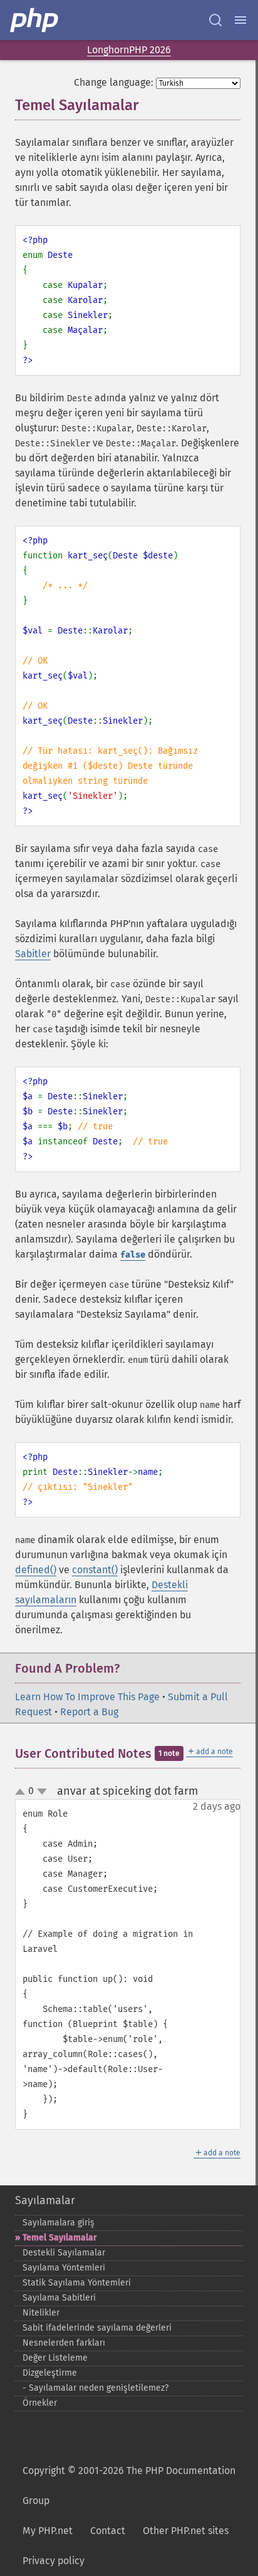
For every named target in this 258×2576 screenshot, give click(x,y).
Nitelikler (41, 2313)
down (42, 1792)
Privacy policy (54, 2561)
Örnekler (40, 2403)
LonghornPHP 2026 (129, 50)
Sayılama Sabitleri (59, 2298)
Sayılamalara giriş (59, 2223)
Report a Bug (89, 1712)
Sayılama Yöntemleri (64, 2268)
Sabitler (33, 954)
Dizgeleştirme (50, 2373)
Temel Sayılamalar (60, 2238)
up (23, 1792)
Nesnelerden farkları (64, 2343)
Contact (108, 2531)
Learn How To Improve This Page (87, 1697)
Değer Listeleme (55, 2358)
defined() (36, 1570)
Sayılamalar (45, 2200)
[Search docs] (215, 20)
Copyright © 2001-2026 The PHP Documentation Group (129, 2486)
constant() (95, 1570)
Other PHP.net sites (186, 2531)
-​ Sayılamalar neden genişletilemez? (95, 2388)
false (133, 1255)
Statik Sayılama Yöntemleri (77, 2283)
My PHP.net (48, 2531)
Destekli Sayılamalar (64, 2253)
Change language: (114, 82)
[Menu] (240, 20)
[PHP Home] (35, 20)
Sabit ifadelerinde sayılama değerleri (97, 2328)
